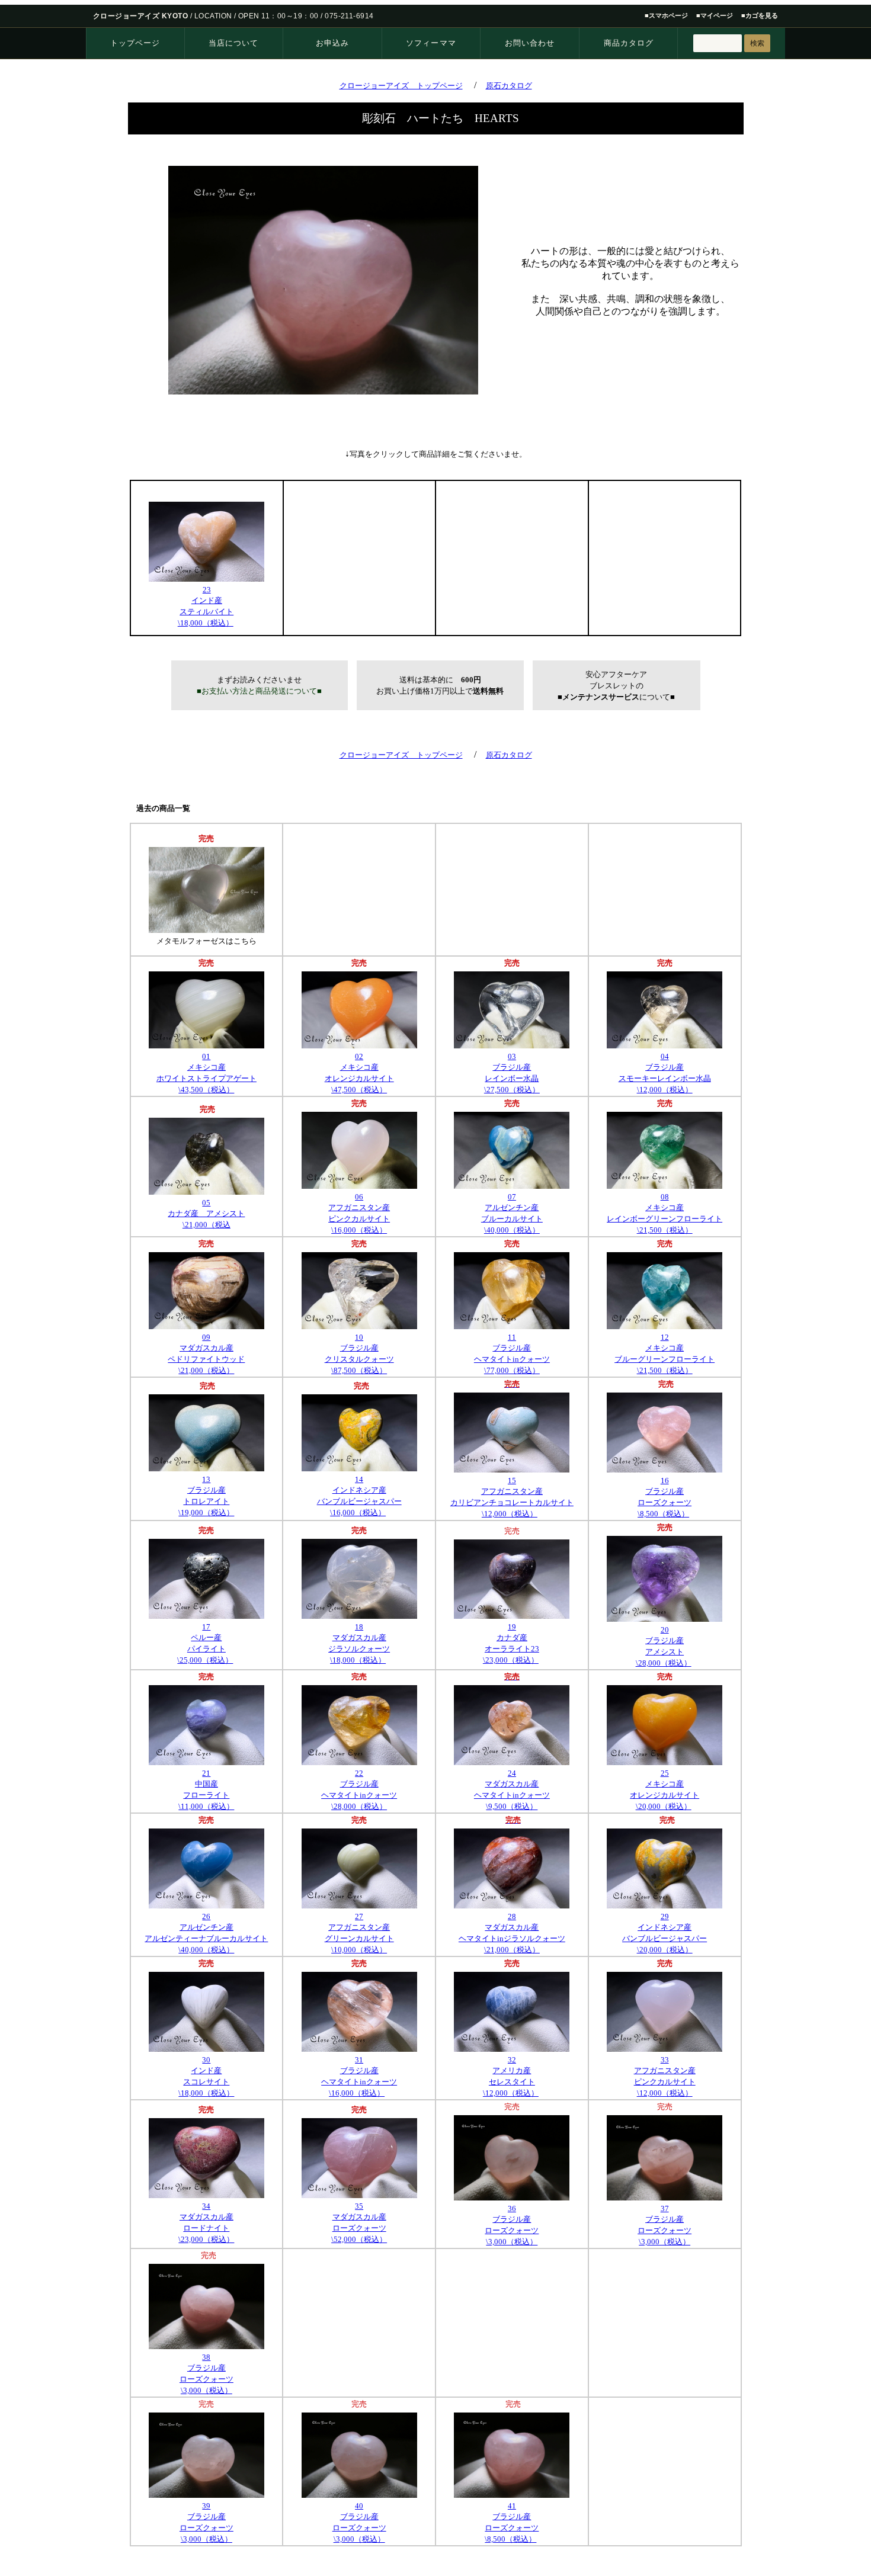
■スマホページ (666, 15)
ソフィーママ (431, 43)
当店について (233, 43)
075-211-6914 (349, 16)
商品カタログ (629, 43)
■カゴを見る (760, 15)
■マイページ (715, 15)
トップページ (135, 43)
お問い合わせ (530, 43)
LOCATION (213, 16)
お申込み (332, 43)
